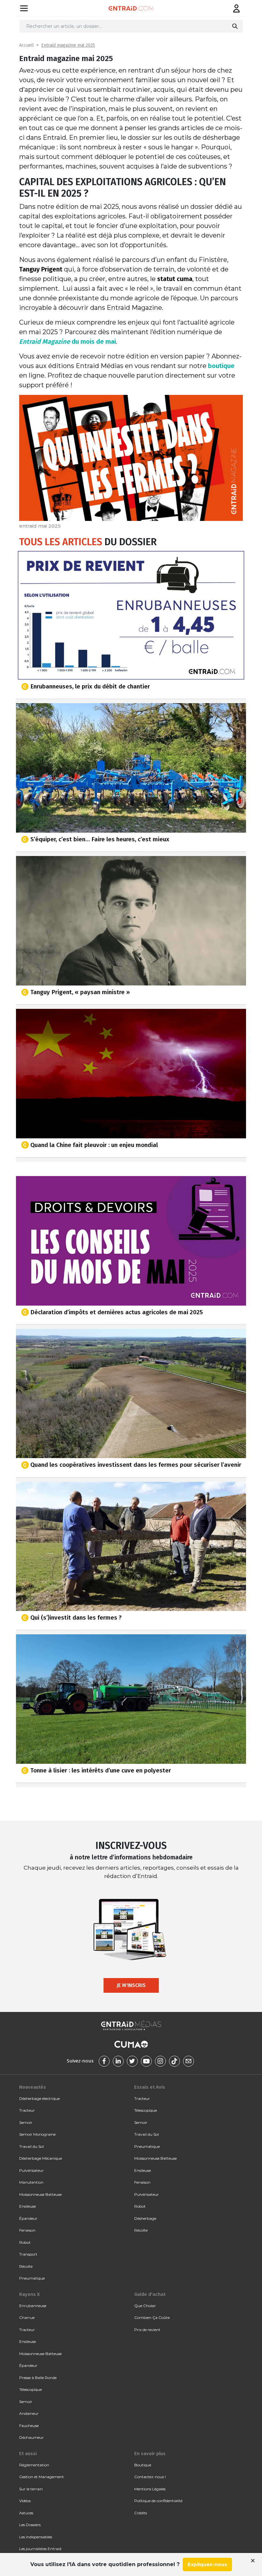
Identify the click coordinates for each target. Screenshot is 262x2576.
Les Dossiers (30, 2525)
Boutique (143, 2465)
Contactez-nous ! (150, 2477)
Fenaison (27, 2230)
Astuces (26, 2513)
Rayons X (29, 2294)
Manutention (31, 2182)
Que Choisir (145, 2306)
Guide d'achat (150, 2294)
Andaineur (29, 2413)
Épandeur (28, 2218)
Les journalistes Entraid (40, 2549)
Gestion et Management (42, 2477)
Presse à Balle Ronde (38, 2378)
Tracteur (27, 2110)
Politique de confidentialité (158, 2501)
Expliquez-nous (207, 2564)
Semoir (26, 2122)
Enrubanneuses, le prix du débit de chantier (90, 686)
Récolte (26, 2266)
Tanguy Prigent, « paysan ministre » (80, 992)
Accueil (27, 45)
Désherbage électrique (39, 2098)
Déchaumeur (31, 2437)
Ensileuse (27, 2206)
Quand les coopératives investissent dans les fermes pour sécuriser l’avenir (136, 1465)
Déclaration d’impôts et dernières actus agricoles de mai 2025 (117, 1312)
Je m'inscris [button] (131, 1985)
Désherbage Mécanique (41, 2158)
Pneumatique (32, 2278)
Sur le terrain (31, 2489)
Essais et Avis (150, 2087)
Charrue (27, 2317)
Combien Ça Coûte (152, 2317)
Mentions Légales (150, 2489)
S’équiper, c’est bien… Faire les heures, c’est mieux (100, 839)
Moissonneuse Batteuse (40, 2194)
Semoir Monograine (37, 2134)
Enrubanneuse (33, 2306)
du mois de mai (68, 342)
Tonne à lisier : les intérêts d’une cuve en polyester (101, 1770)
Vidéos (25, 2501)
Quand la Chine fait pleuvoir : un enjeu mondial (94, 1145)
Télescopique (146, 2110)
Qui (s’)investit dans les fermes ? (76, 1618)
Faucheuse (29, 2426)
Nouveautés (33, 2087)
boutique (221, 366)
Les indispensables (36, 2537)
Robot (25, 2242)
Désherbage (145, 2218)
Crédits (141, 2513)
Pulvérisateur (31, 2170)
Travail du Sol (31, 2146)
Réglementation (34, 2465)
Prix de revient (147, 2330)
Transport (28, 2254)
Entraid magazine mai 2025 (68, 45)
